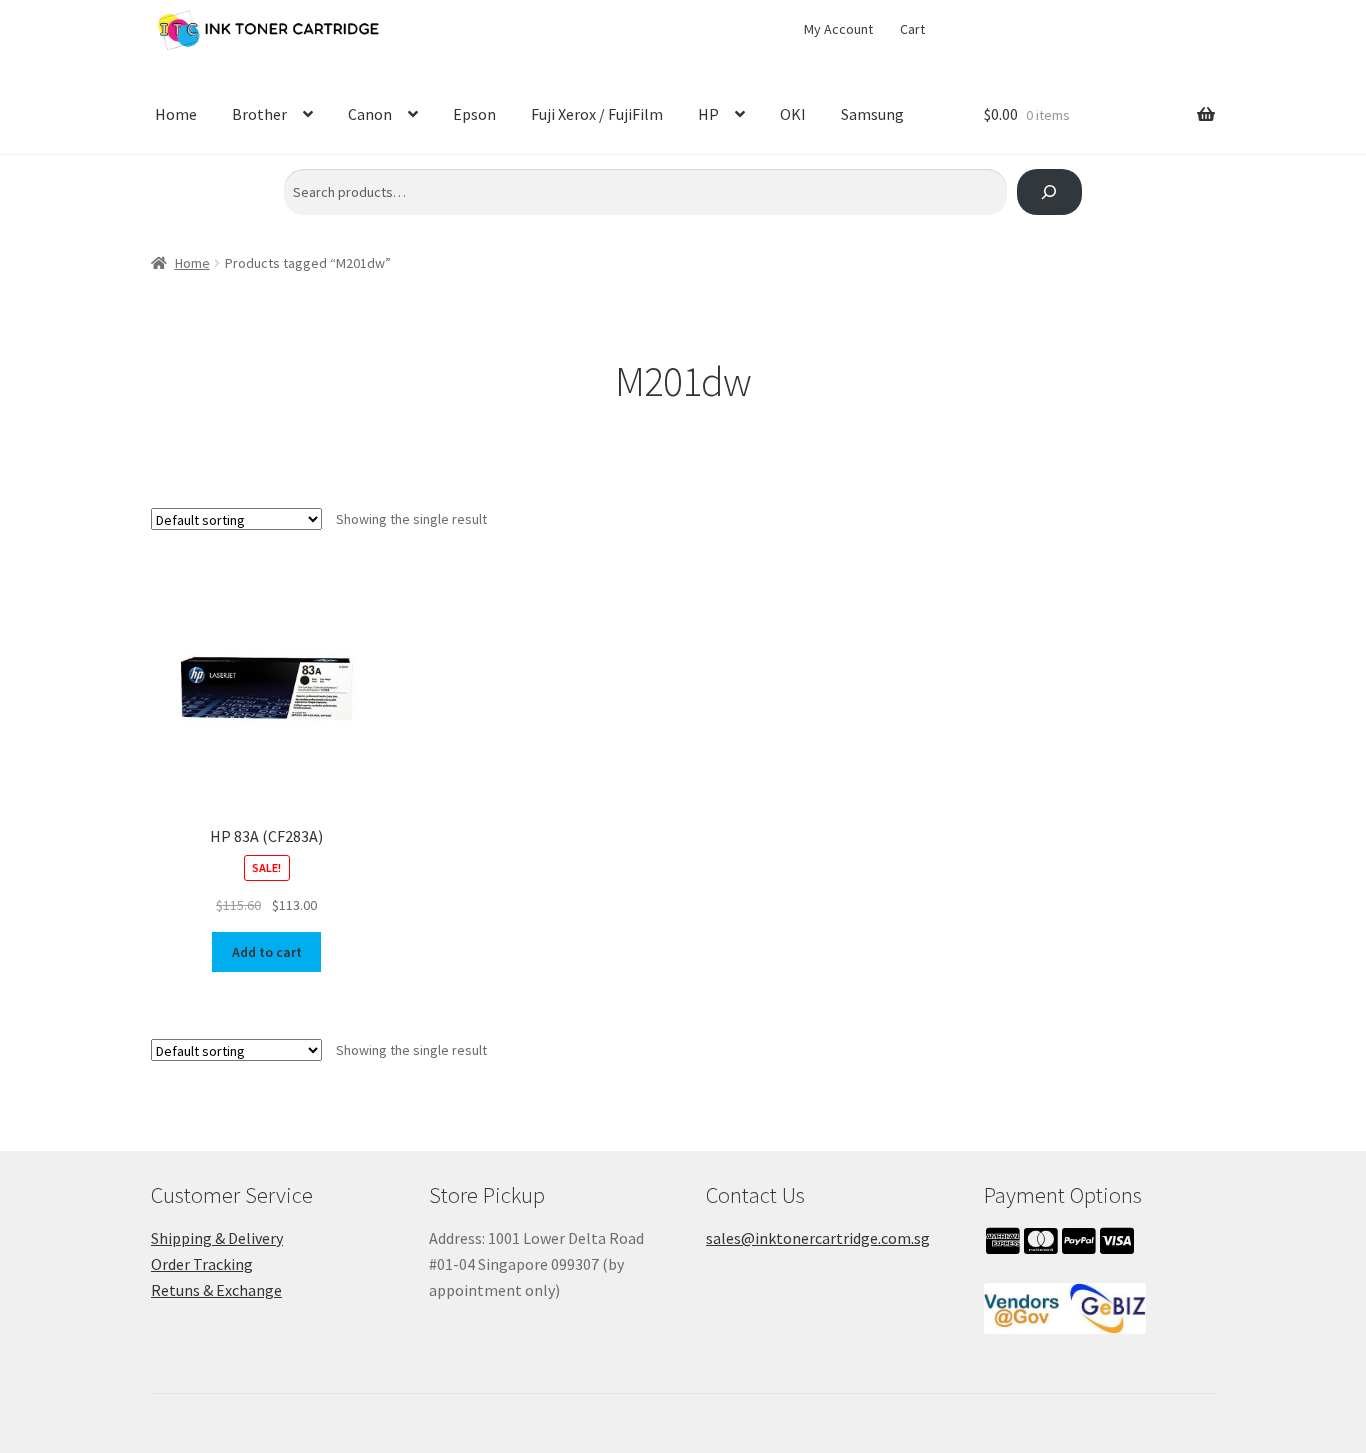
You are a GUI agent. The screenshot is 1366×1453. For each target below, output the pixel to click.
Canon (370, 114)
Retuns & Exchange (216, 1290)
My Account (838, 29)
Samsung (872, 114)
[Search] (1049, 192)
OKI (793, 114)
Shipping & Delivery (217, 1238)
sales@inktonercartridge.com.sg (818, 1238)
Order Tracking (202, 1264)
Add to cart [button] (267, 952)
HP (708, 114)
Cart (912, 29)
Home (176, 114)
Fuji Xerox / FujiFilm (597, 114)
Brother (259, 114)
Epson (474, 114)
